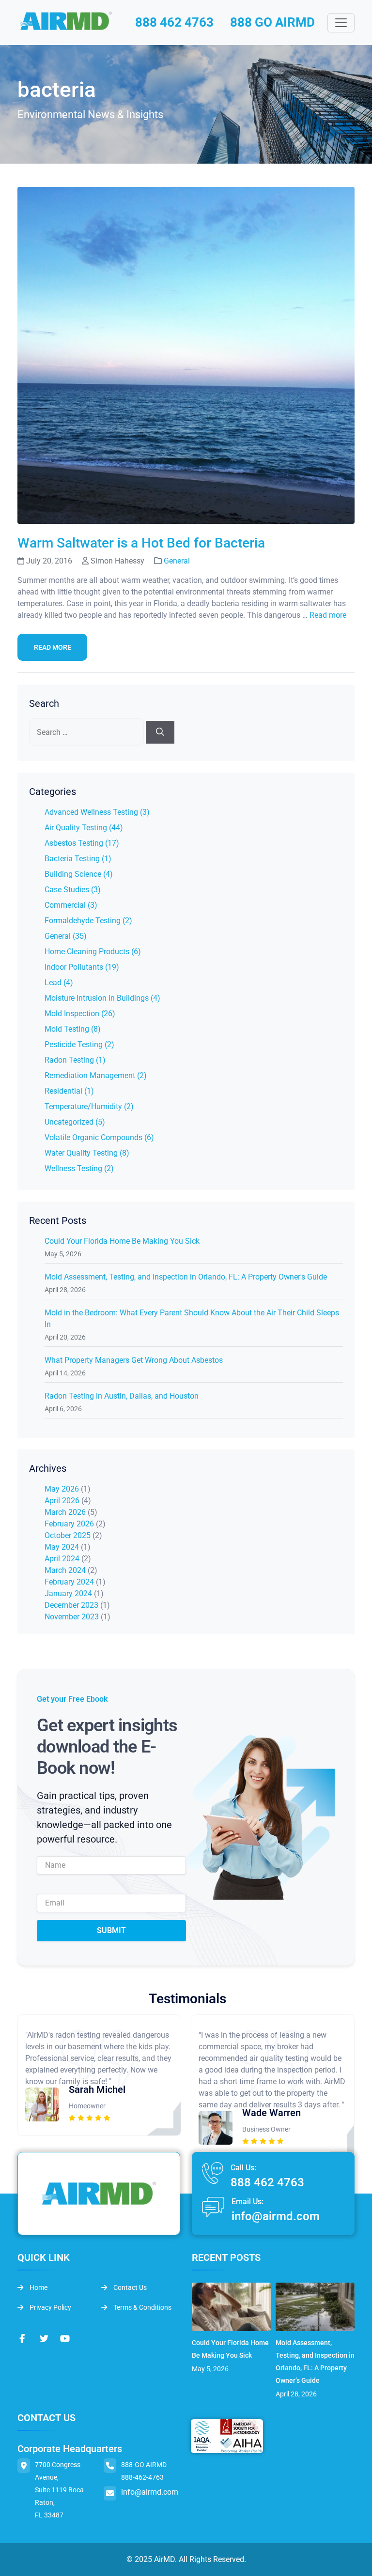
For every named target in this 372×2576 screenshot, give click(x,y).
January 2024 (68, 1593)
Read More (53, 647)
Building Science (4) (79, 874)
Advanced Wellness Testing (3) (97, 812)
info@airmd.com (276, 2216)
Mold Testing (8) (73, 1029)
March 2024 (65, 1570)
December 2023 (71, 1605)
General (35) (66, 936)
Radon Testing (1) (75, 1060)
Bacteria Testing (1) (78, 859)
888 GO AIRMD (272, 22)
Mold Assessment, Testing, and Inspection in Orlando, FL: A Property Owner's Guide (186, 1277)
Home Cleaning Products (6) (93, 952)
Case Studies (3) (73, 890)
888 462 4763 (174, 22)
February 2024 (69, 1582)
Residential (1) (69, 1091)
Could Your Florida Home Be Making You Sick (122, 1241)
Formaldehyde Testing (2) (88, 921)
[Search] (160, 732)
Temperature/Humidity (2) (89, 1106)
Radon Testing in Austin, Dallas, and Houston (122, 1396)
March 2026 (65, 1512)
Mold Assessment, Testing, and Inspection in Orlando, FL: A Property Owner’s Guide (315, 2362)
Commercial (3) (71, 905)
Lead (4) (59, 983)
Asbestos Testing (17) (82, 843)
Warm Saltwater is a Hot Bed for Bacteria (141, 543)
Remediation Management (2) (96, 1075)
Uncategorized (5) (75, 1122)
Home (38, 2287)
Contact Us (129, 2287)
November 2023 (72, 1617)
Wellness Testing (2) (79, 1168)
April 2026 (62, 1501)
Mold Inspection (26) (80, 1014)
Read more (328, 615)
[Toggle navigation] (341, 23)
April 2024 (62, 1559)
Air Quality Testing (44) (84, 828)
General (177, 561)
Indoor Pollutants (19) (82, 967)
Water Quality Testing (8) (87, 1153)
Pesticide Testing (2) (79, 1044)
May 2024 (62, 1547)
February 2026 (69, 1524)
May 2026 (62, 1489)
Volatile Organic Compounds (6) (99, 1137)
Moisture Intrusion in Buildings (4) (102, 998)
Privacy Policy (50, 2307)
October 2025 (68, 1535)
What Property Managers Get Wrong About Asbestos (134, 1360)
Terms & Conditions (142, 2307)
